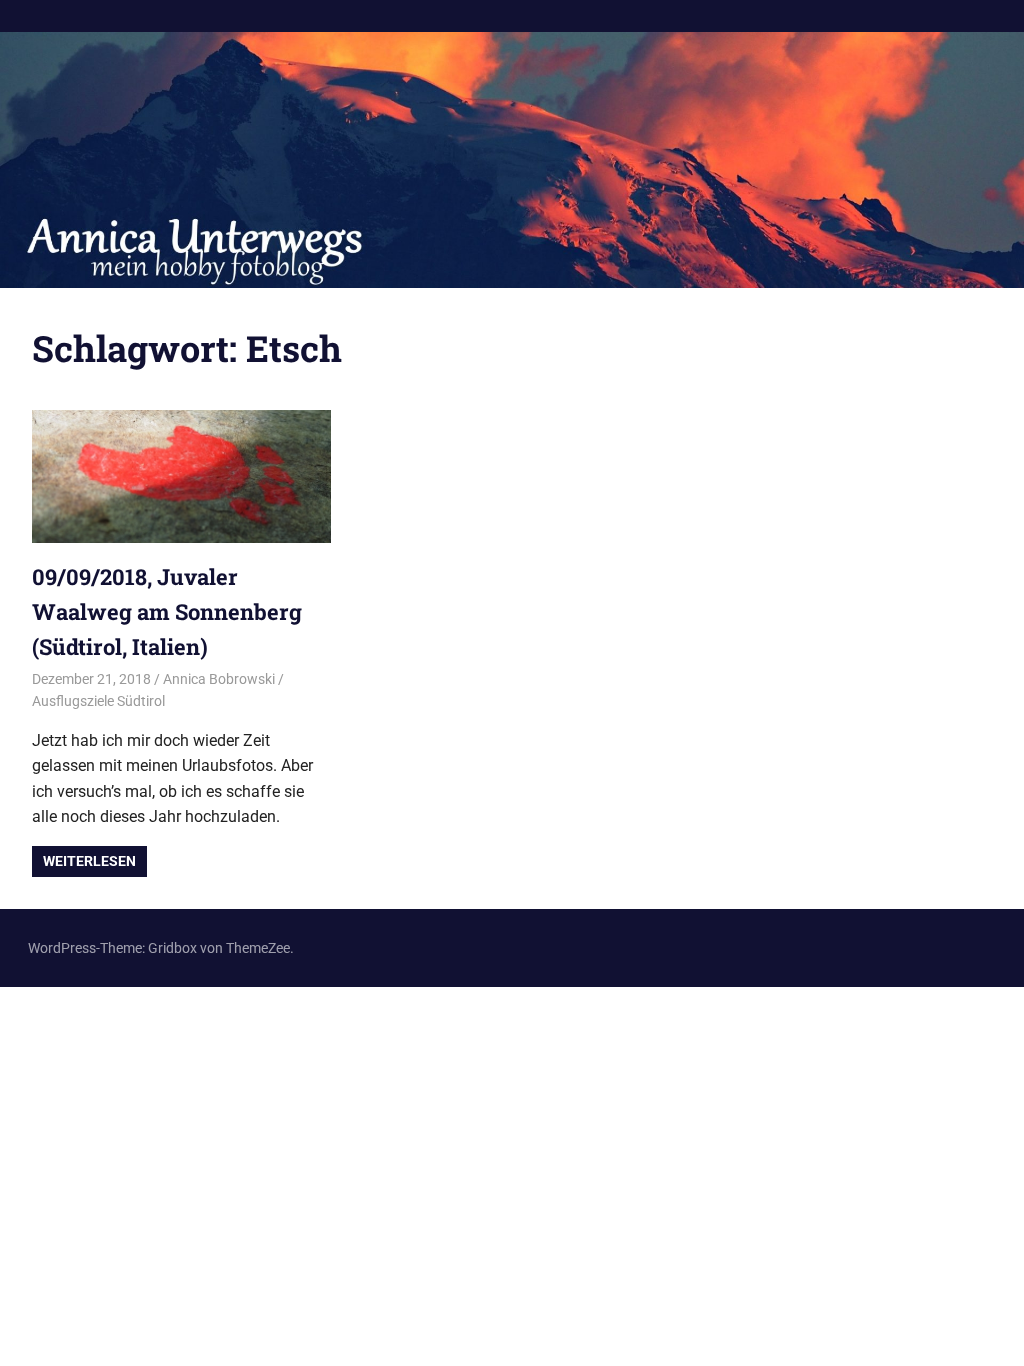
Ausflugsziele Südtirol (98, 701)
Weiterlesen (89, 861)
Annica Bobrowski (219, 679)
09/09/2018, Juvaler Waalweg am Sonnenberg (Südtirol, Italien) (167, 611)
